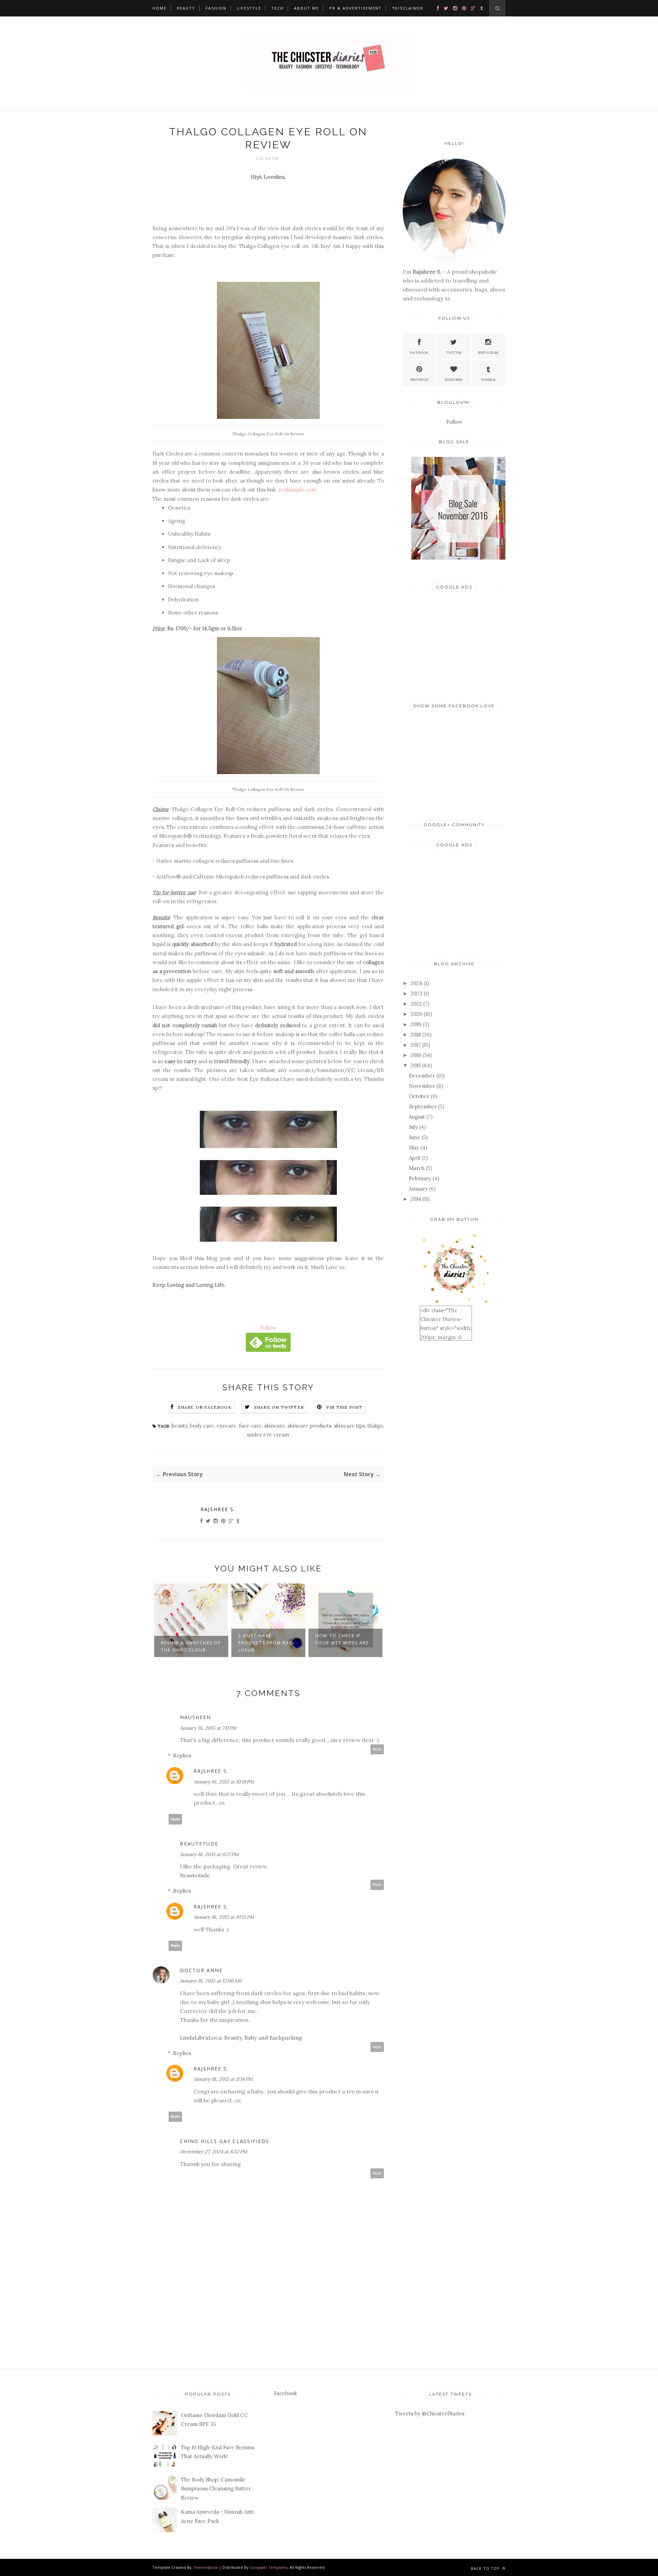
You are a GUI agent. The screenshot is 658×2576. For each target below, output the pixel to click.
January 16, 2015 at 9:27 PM (209, 1854)
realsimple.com (297, 490)
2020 (416, 1014)
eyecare (227, 1426)
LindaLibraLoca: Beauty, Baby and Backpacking (241, 2038)
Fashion (216, 8)
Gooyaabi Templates (269, 2567)
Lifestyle (249, 8)
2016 (416, 1055)
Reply (377, 1749)
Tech (278, 8)
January (418, 1189)
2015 (416, 1065)
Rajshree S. (218, 1509)
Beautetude (199, 1844)
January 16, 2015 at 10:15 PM (224, 1917)
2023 (416, 993)
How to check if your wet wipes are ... (265, 1643)
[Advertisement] (454, 645)
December (422, 1076)
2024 (416, 983)
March (417, 1168)
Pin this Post (344, 1407)
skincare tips (349, 1426)
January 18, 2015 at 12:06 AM (211, 1981)
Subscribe (454, 380)
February (420, 1178)
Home (160, 8)
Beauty (186, 8)
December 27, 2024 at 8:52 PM (214, 2152)
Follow (268, 1328)
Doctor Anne (201, 1970)
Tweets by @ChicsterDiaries (430, 2413)
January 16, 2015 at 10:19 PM (224, 1782)
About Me (307, 8)
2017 (416, 1045)
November (422, 1086)
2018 (416, 1035)
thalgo (375, 1426)
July (413, 1127)
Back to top (486, 2568)
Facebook (419, 353)
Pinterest (419, 380)
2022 (416, 1004)
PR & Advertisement (356, 8)
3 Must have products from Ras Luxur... (188, 1643)
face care (250, 1426)
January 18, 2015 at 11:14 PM (223, 2079)
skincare (275, 1426)
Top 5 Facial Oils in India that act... (343, 1646)
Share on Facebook (205, 1407)
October (419, 1096)
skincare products (309, 1426)
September (423, 1106)
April (415, 1158)
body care (202, 1426)
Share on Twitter (279, 1407)
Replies (182, 1756)
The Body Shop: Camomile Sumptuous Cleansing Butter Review (216, 2489)
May (414, 1148)
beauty (179, 1426)
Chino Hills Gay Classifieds (225, 2141)
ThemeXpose (206, 2567)
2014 (416, 1199)
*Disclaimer (408, 8)
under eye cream (268, 1435)
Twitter (454, 353)
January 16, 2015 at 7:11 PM (208, 1728)
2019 (416, 1024)
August (417, 1117)
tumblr (488, 380)
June (415, 1137)
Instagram (488, 353)
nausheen (196, 1717)
